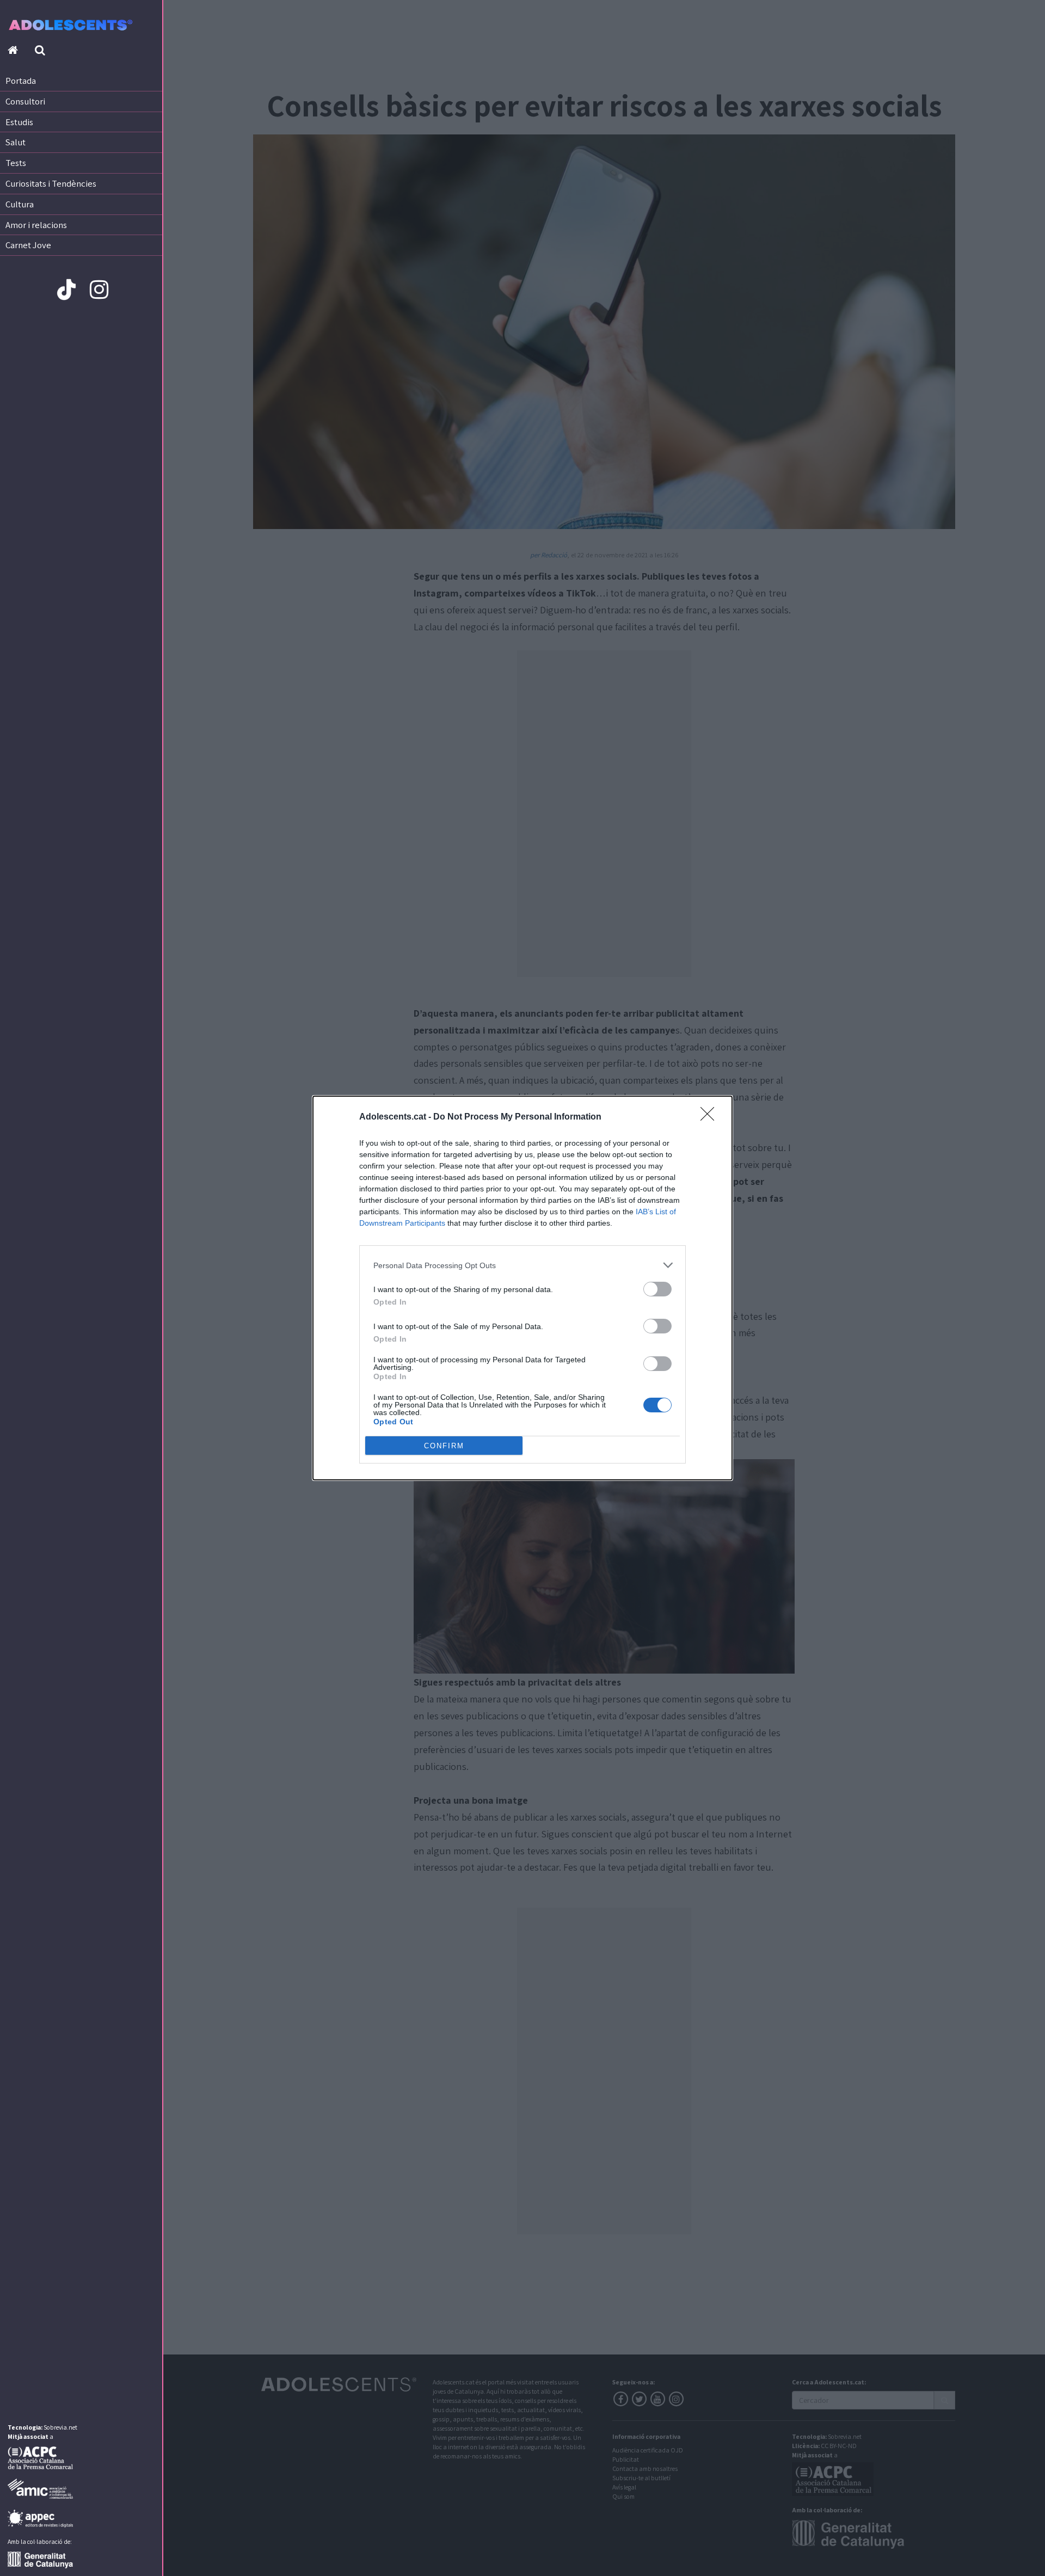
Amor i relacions (36, 225)
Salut (16, 142)
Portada (21, 81)
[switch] (657, 1289)
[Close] (711, 1117)
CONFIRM (444, 1446)
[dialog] (522, 1288)
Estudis (19, 122)
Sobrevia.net (60, 2427)
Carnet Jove (28, 245)
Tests (16, 163)
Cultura (20, 204)
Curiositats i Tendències (51, 183)
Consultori (25, 101)
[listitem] (522, 1265)
